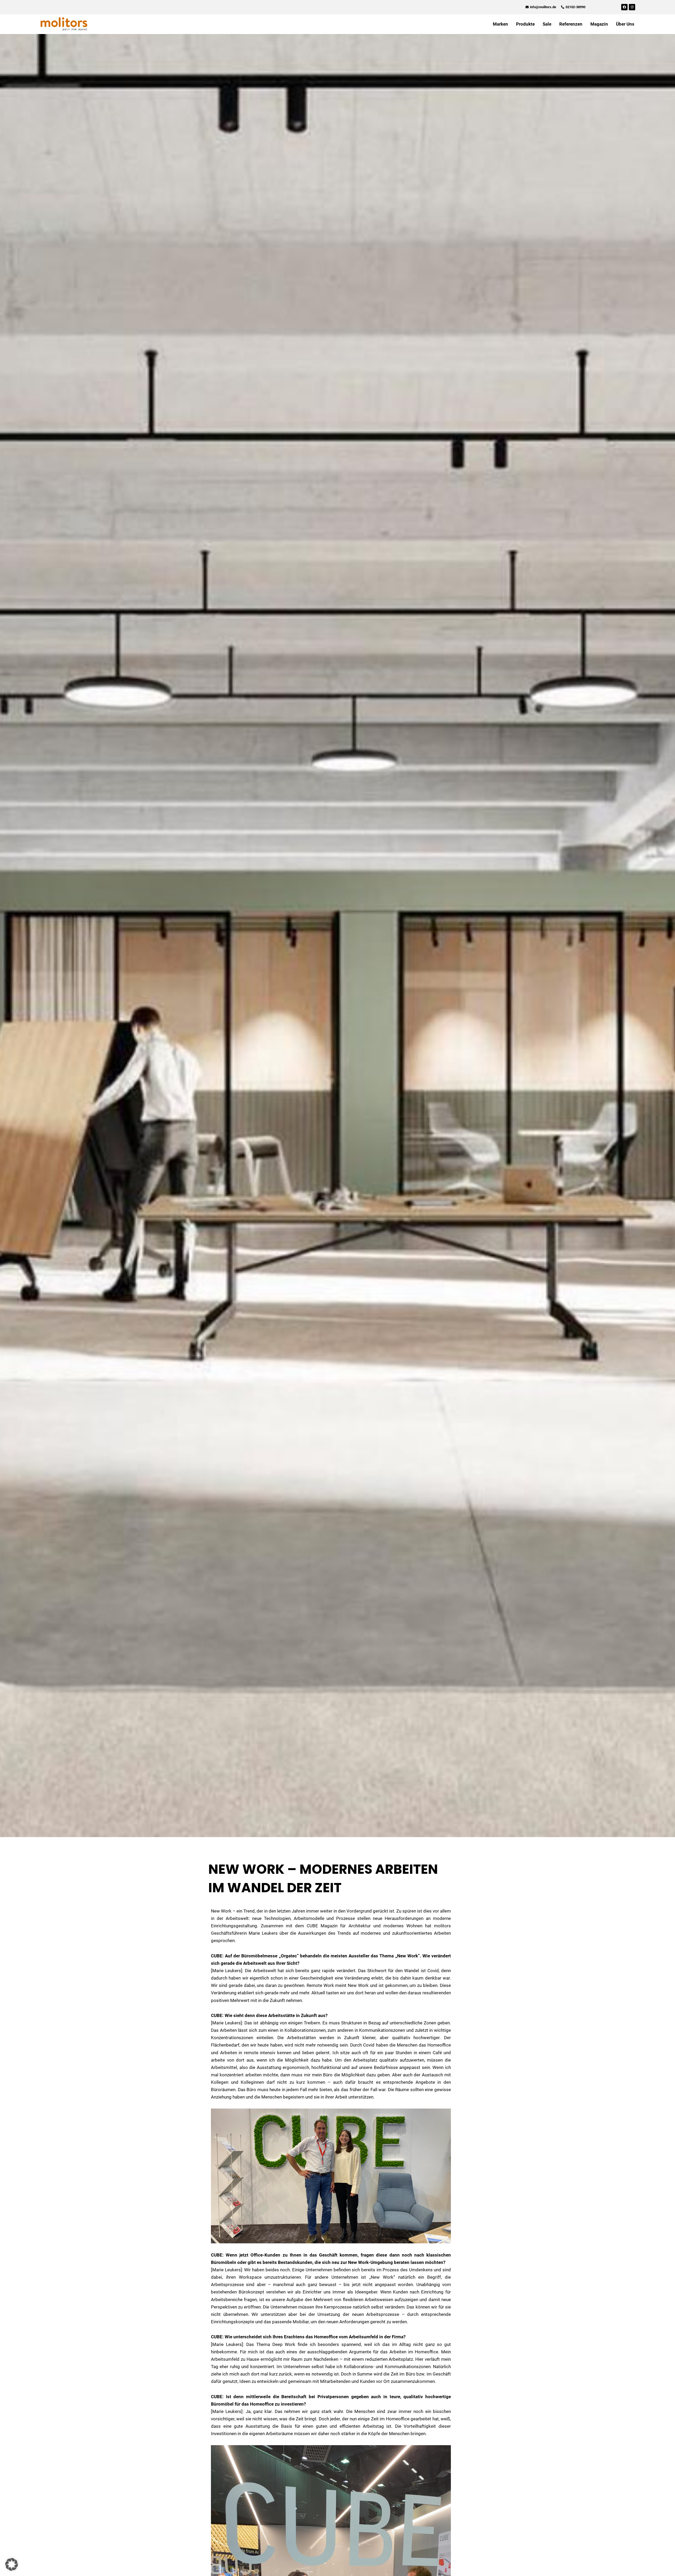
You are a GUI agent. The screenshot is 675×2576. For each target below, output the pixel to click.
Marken (500, 24)
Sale (547, 24)
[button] (12, 2564)
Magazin (599, 24)
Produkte (525, 24)
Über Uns (625, 24)
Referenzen (571, 24)
